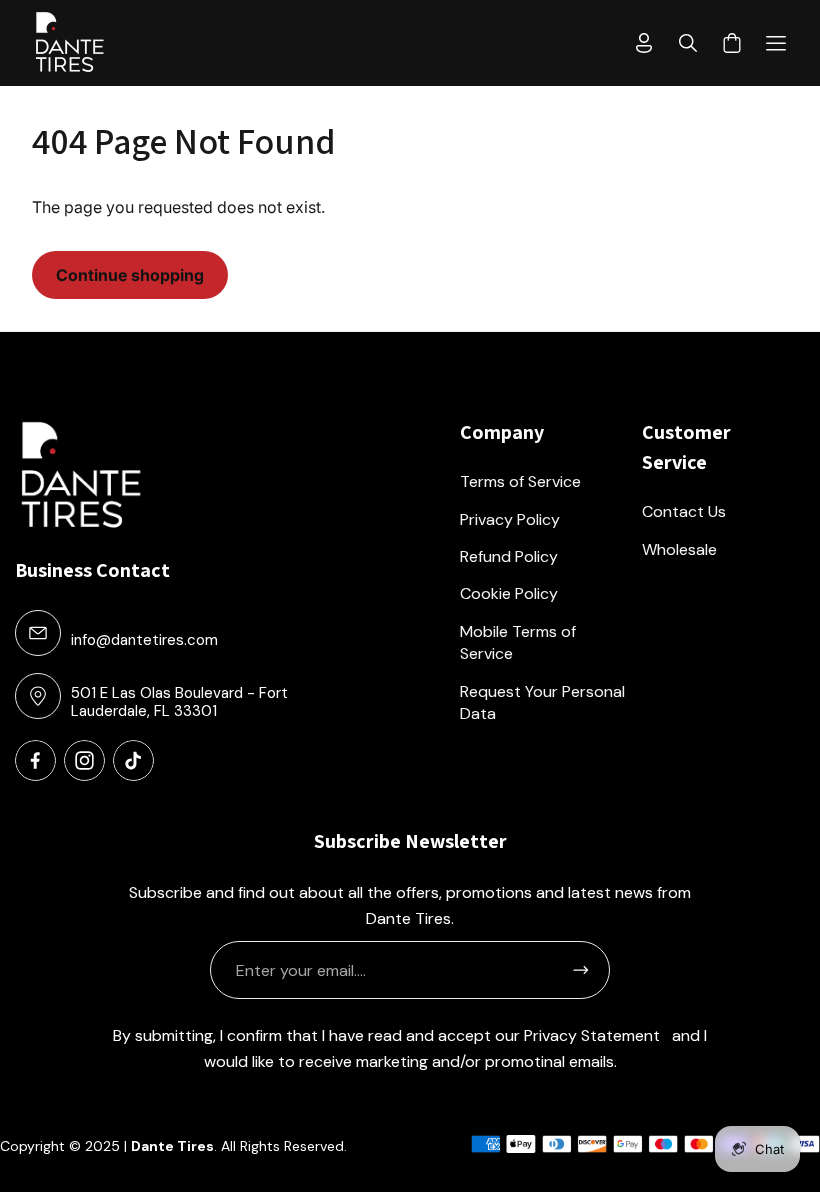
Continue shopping (130, 275)
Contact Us (684, 511)
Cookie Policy (509, 593)
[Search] (688, 43)
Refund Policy (509, 556)
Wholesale (679, 549)
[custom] (35, 760)
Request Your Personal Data (542, 702)
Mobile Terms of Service (518, 642)
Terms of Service (520, 481)
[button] (776, 43)
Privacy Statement (592, 1035)
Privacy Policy (510, 519)
